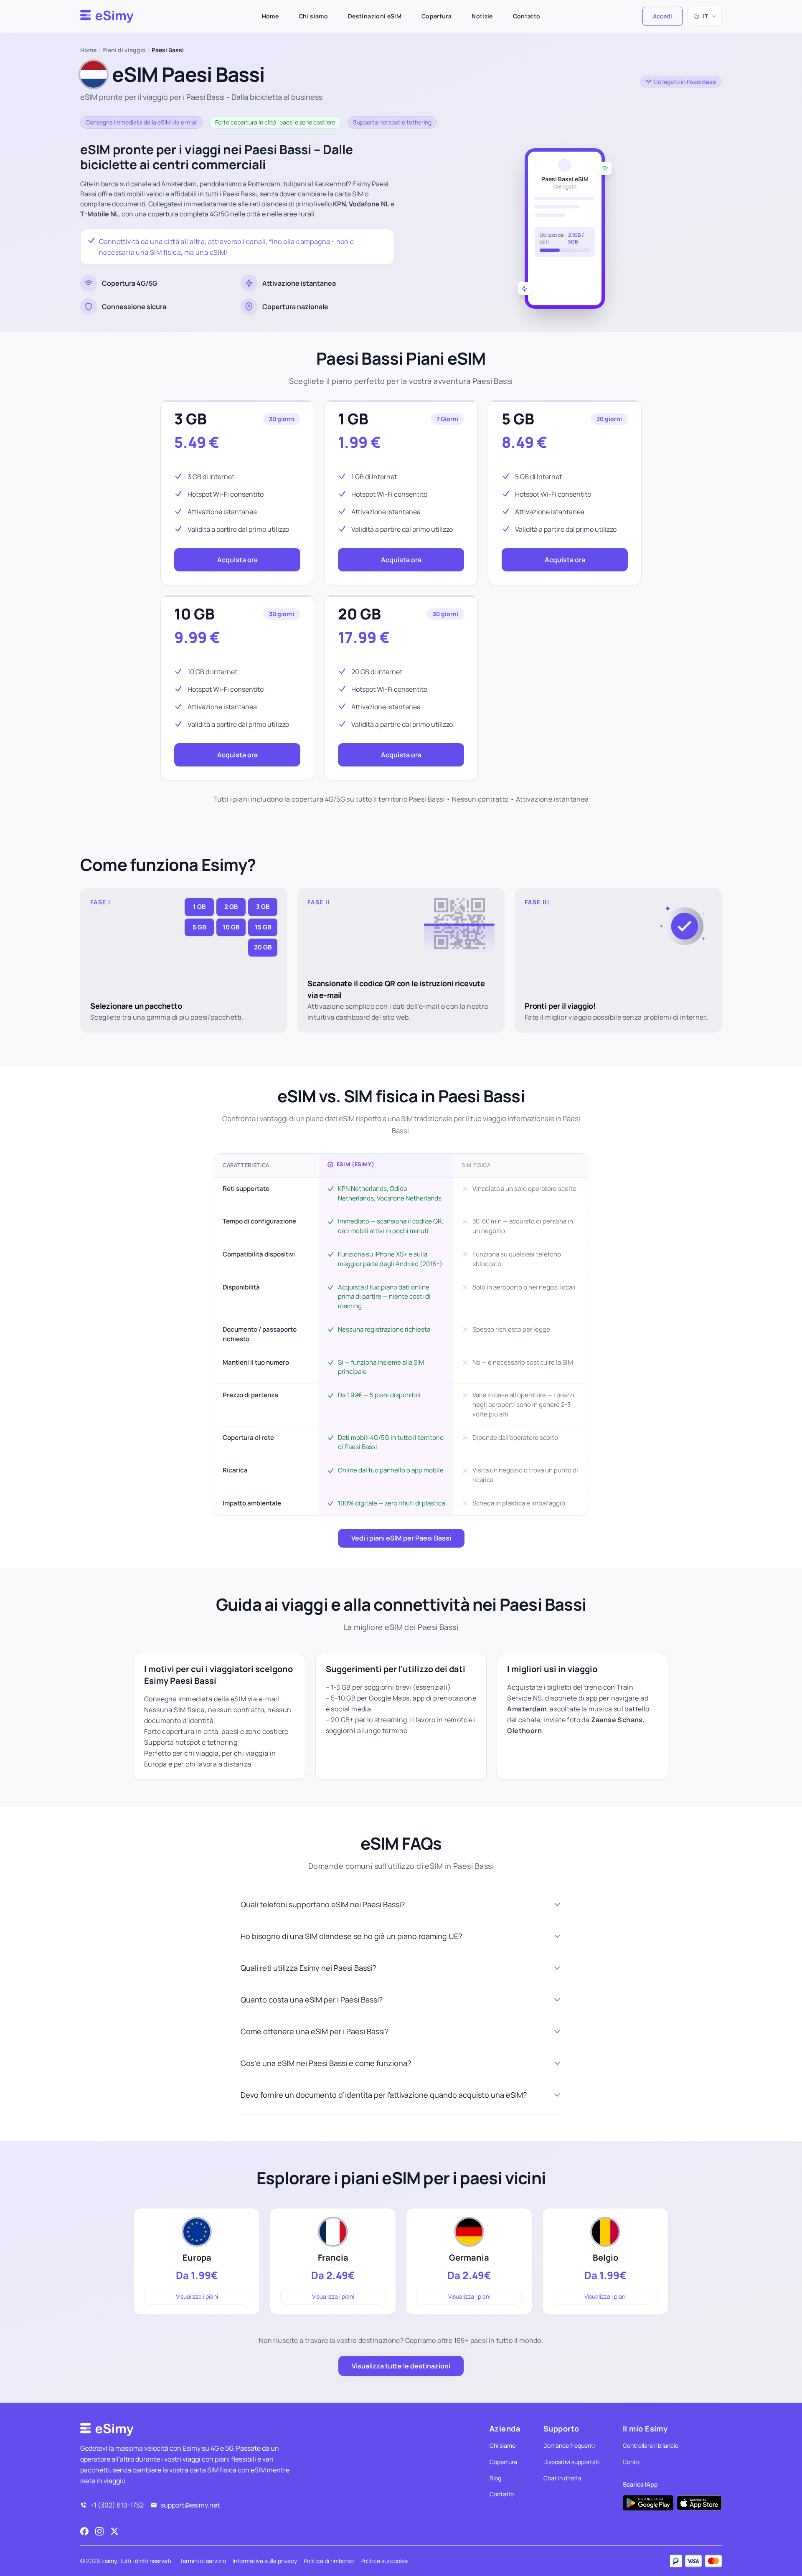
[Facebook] (84, 2531)
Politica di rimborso (329, 2561)
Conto (631, 2462)
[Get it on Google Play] (648, 2503)
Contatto (527, 16)
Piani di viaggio (124, 50)
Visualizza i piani (197, 2296)
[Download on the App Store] (699, 2503)
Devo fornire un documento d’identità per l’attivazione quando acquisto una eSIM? (384, 2095)
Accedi (662, 16)
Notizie (482, 16)
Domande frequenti (569, 2445)
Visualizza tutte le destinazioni (401, 2366)
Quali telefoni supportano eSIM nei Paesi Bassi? (323, 1904)
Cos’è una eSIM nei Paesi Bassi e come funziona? (326, 2063)
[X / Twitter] (114, 2531)
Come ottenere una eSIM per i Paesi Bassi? (315, 2031)
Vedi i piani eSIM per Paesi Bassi (401, 1538)
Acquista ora (237, 560)
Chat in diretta (562, 2478)
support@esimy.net (190, 2505)
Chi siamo (313, 16)
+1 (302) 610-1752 (117, 2505)
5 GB (518, 419)
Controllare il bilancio (651, 2445)
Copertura (437, 16)
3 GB (190, 419)
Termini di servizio (203, 2561)
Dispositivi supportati (571, 2462)
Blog (495, 2478)
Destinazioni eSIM (375, 16)
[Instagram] (99, 2531)
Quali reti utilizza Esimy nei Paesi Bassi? (308, 1968)
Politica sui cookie (384, 2561)
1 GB (353, 419)
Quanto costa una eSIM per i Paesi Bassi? (312, 2000)
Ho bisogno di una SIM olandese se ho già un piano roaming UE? (351, 1936)
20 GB (359, 614)
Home (270, 16)
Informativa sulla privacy (265, 2561)
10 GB (194, 614)
